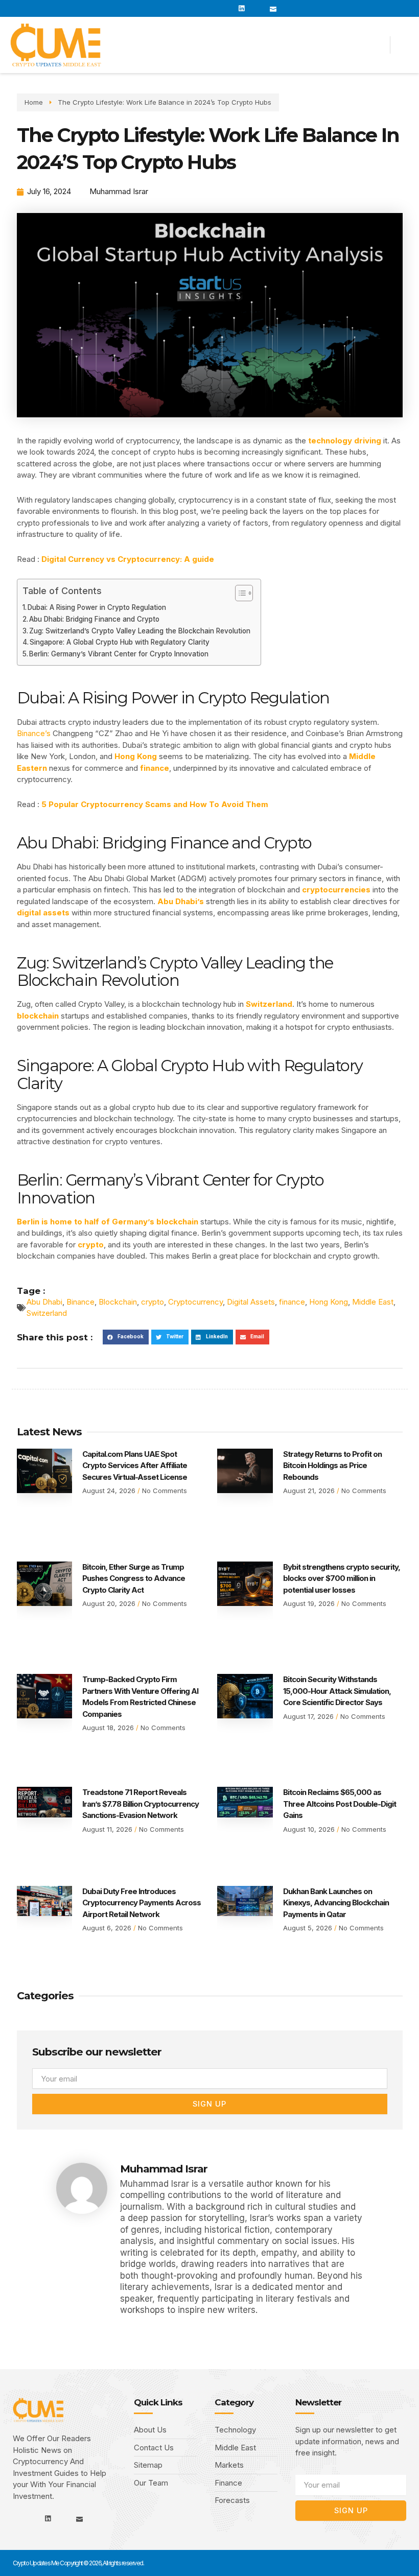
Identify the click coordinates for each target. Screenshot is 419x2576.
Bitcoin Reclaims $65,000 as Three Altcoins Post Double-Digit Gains (340, 1804)
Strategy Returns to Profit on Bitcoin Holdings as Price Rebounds (332, 1466)
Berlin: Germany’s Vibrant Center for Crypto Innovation (119, 654)
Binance (80, 1302)
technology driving (345, 441)
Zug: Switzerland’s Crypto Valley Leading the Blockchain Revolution (140, 631)
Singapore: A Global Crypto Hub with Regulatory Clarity (120, 642)
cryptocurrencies (337, 890)
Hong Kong (135, 756)
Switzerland (269, 1004)
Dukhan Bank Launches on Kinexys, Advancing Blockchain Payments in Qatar (336, 1903)
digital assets (44, 913)
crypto (91, 1245)
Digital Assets (251, 1302)
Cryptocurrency (195, 1302)
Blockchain (118, 1302)
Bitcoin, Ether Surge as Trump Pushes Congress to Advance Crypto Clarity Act (134, 1578)
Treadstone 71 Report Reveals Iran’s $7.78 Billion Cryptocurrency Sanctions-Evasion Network (141, 1804)
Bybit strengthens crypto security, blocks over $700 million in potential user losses (342, 1578)
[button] (292, 45)
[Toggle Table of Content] (239, 593)
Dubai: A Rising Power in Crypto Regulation (97, 607)
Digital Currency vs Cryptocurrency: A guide (128, 559)
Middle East (373, 1302)
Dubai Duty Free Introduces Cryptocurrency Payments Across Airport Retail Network (142, 1903)
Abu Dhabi (44, 1302)
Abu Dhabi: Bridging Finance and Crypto (94, 619)
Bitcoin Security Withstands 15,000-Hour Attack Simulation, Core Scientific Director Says (337, 1691)
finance (155, 768)
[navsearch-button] (405, 45)
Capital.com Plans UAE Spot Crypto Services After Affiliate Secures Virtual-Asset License (135, 1466)
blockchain (39, 1016)
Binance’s (34, 733)
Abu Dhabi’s (181, 901)
